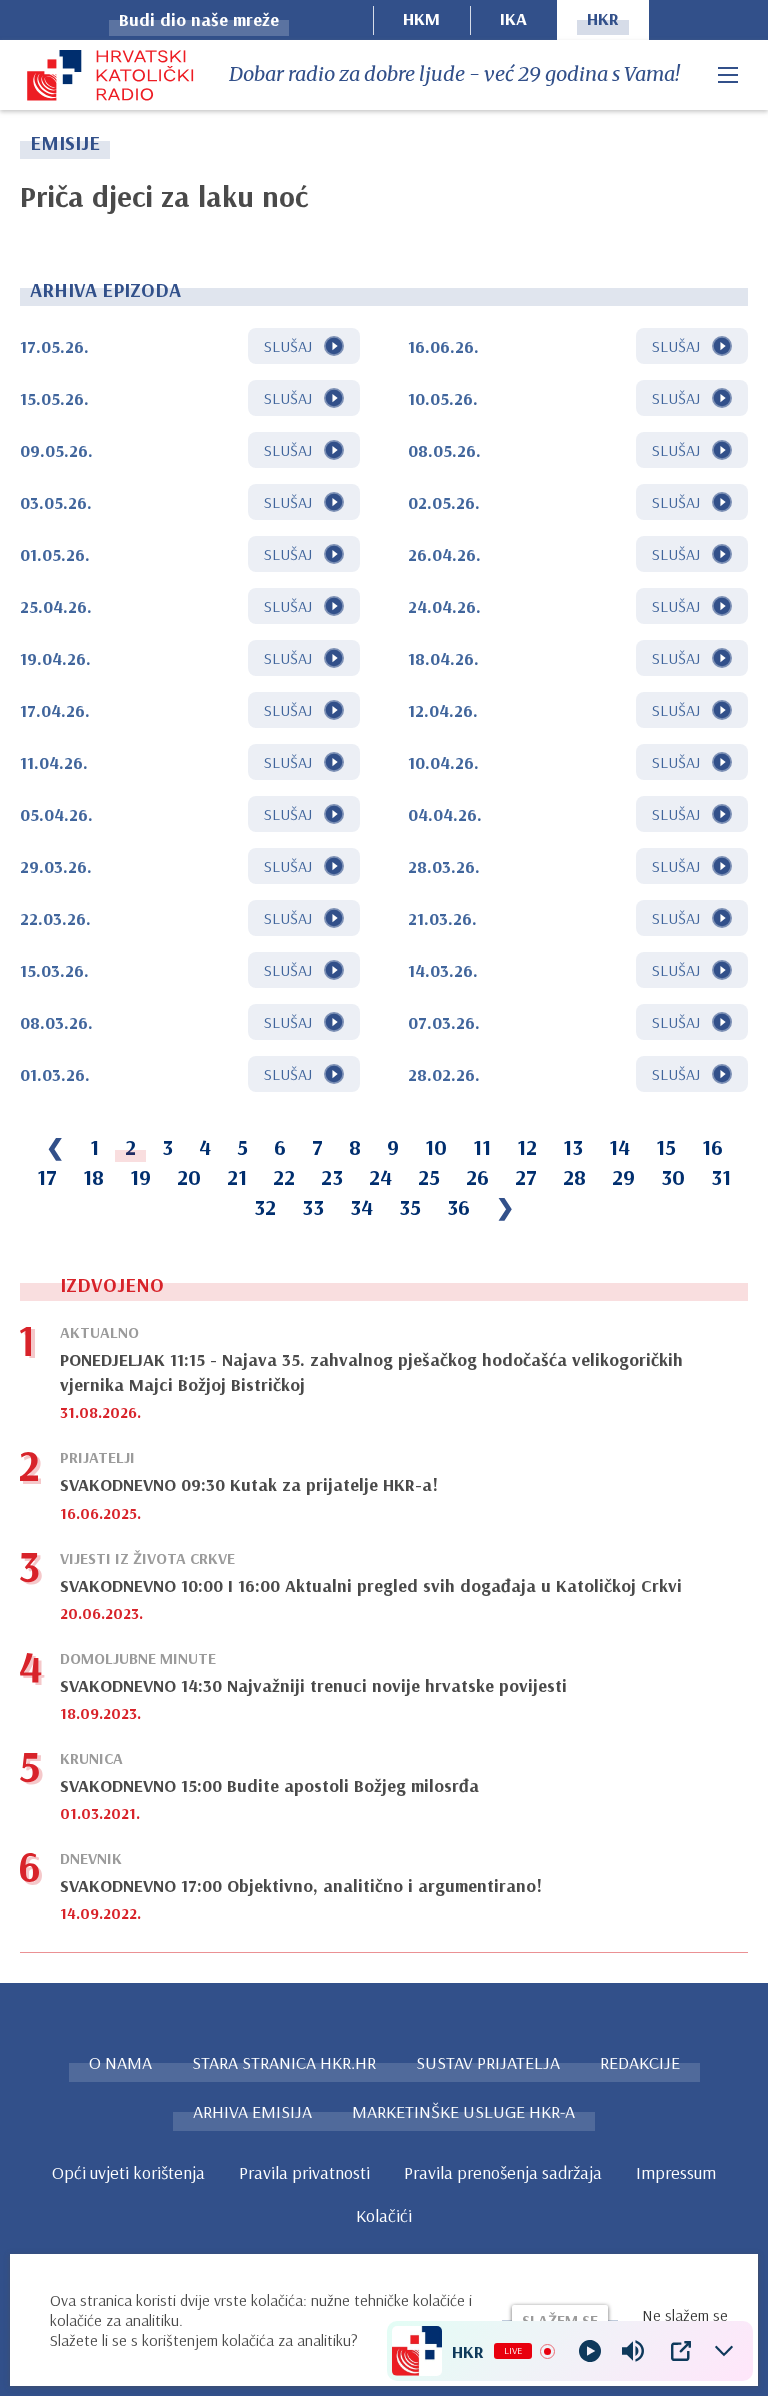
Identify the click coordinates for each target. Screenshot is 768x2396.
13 (573, 1147)
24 (380, 1177)
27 (526, 1177)
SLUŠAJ (288, 346)
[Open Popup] (681, 2351)
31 (721, 1177)
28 (574, 1177)
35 (410, 1207)
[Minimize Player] (724, 2351)
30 (673, 1177)
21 (237, 1177)
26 (477, 1177)
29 (623, 1177)
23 (332, 1177)
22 (284, 1177)
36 (458, 1207)
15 (666, 1147)
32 (265, 1207)
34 (361, 1207)
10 (436, 1147)
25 (429, 1177)
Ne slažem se (685, 2315)
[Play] (590, 2351)
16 (712, 1147)
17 (47, 1177)
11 (482, 1147)
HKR (603, 18)
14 (619, 1147)
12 (527, 1147)
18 (93, 1177)
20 (189, 1177)
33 (313, 1207)
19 (140, 1177)
